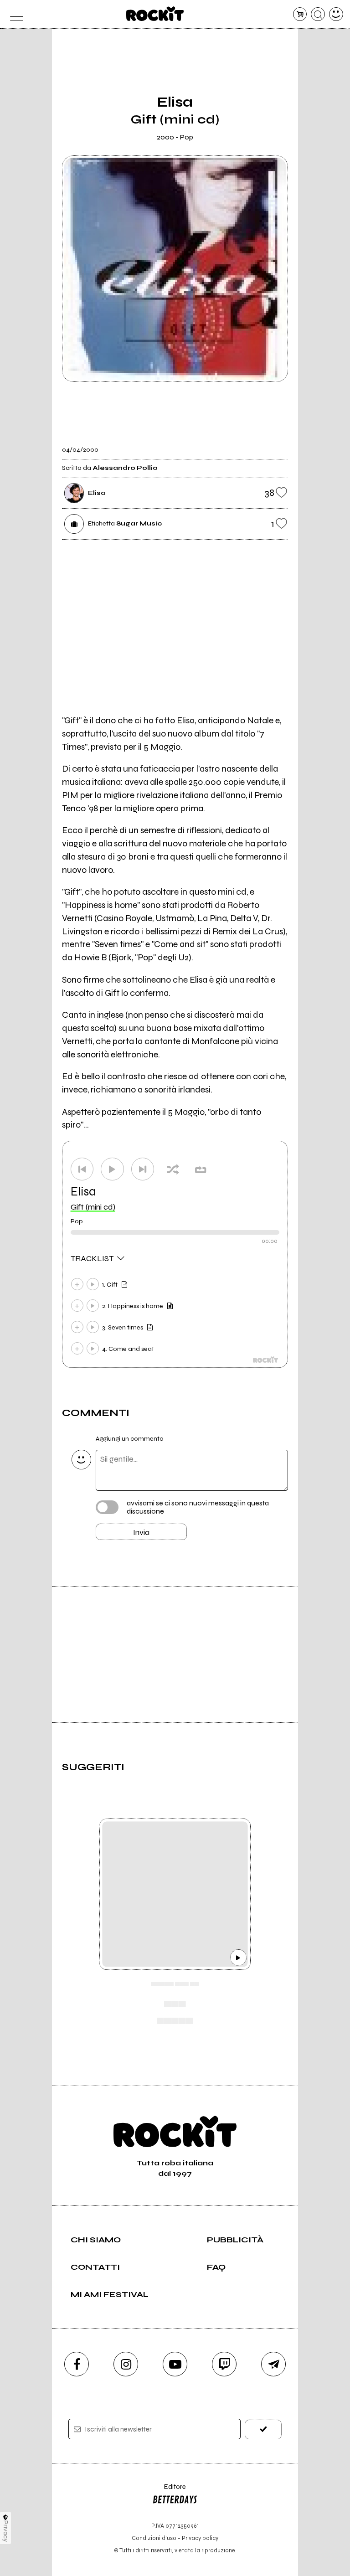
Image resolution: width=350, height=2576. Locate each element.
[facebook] (77, 2364)
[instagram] (126, 2364)
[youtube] (175, 2364)
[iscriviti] (263, 2429)
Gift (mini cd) (93, 1207)
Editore (169, 2491)
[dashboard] (336, 14)
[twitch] (224, 2364)
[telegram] (273, 2364)
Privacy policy (200, 2538)
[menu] (14, 14)
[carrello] (300, 14)
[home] (155, 14)
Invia (141, 1532)
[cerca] (318, 14)
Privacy (6, 2531)
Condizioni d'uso (154, 2538)
